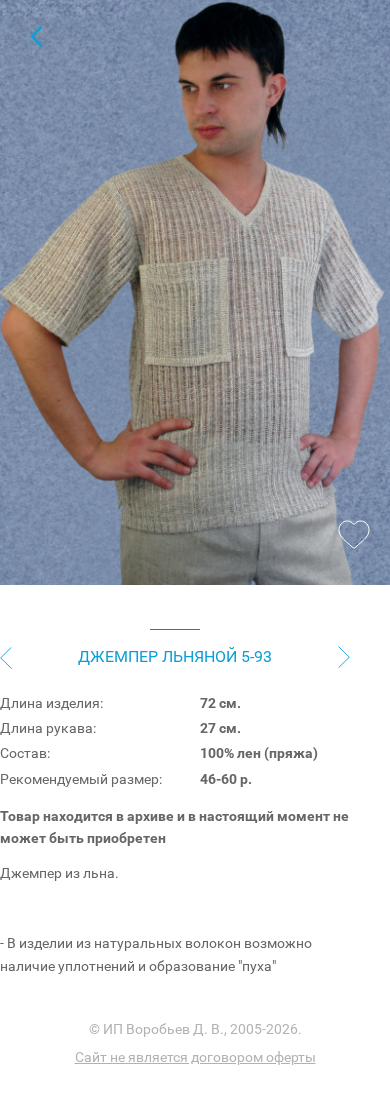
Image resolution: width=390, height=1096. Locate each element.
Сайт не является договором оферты (195, 1057)
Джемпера (36, 36)
